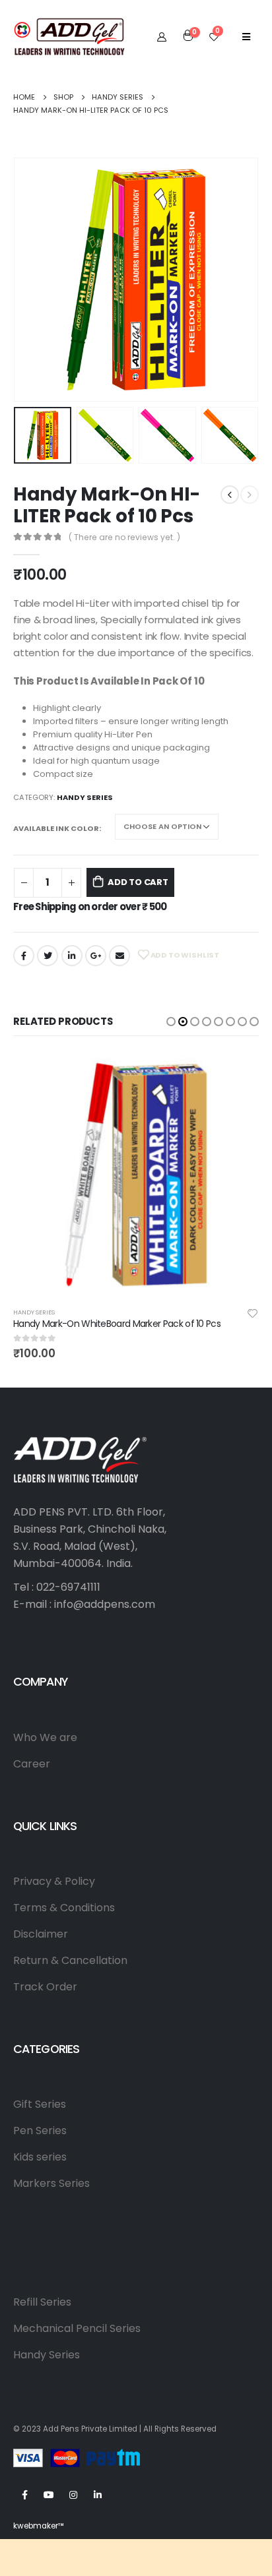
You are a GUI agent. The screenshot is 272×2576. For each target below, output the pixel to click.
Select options (237, 1074)
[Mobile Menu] (246, 36)
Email (119, 956)
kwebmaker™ (39, 2526)
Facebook (24, 956)
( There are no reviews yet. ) (124, 537)
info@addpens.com (105, 1604)
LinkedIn (72, 956)
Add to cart (138, 882)
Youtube (49, 2495)
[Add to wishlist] (253, 1312)
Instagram (73, 2495)
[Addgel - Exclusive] (69, 36)
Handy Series (85, 797)
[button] (171, 1022)
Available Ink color (56, 828)
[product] (136, 1175)
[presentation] (30, 280)
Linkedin (98, 2495)
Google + (96, 956)
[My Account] (162, 36)
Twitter (48, 956)
